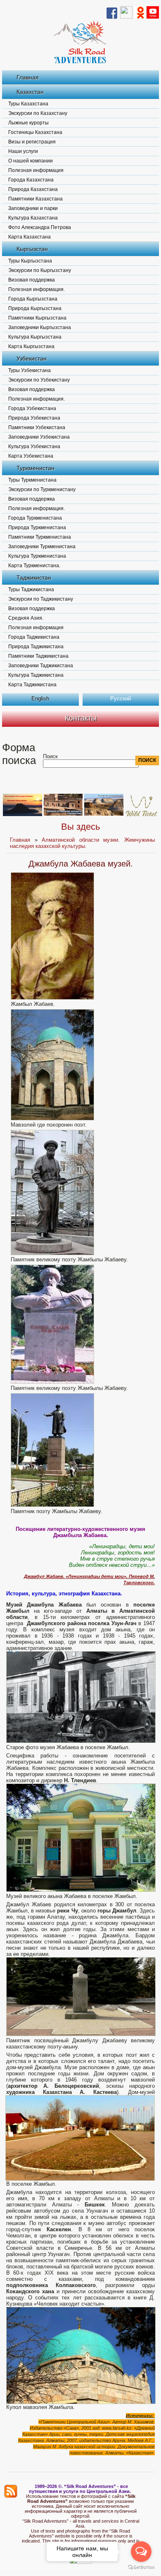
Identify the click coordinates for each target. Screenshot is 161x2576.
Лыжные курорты (28, 123)
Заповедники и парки (33, 208)
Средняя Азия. (26, 618)
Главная (28, 77)
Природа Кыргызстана (35, 308)
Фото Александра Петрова (40, 227)
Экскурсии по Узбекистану (39, 380)
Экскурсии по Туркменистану (42, 489)
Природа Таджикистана (36, 647)
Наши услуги (23, 151)
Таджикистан (34, 578)
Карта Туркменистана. (34, 566)
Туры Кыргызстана (30, 261)
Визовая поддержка (32, 280)
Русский (121, 698)
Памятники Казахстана (36, 199)
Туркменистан (36, 468)
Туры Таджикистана (31, 590)
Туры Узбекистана (30, 370)
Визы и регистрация (32, 142)
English (40, 698)
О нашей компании (31, 161)
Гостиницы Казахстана (35, 132)
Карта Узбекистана (31, 456)
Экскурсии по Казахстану (38, 113)
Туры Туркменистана (32, 480)
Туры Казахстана (28, 104)
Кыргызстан (32, 249)
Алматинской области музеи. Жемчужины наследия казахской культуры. (82, 843)
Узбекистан (32, 358)
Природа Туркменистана (37, 528)
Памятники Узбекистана (37, 427)
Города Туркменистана (35, 518)
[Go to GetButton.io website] (141, 2568)
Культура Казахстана (33, 218)
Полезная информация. (37, 289)
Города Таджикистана (34, 637)
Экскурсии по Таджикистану (41, 599)
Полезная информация (36, 170)
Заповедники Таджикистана (41, 666)
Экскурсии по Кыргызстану (40, 270)
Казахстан (30, 92)
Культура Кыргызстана (35, 337)
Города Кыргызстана (33, 299)
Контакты (81, 718)
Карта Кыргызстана (31, 346)
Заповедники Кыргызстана (40, 327)
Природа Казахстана (33, 189)
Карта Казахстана (30, 237)
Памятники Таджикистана (38, 656)
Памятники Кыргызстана (37, 318)
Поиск (50, 756)
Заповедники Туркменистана (42, 547)
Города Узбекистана (32, 408)
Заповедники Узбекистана (39, 437)
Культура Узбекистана (34, 446)
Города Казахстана (31, 180)
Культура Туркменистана (37, 556)
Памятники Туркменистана (40, 537)
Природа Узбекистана (34, 418)
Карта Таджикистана (32, 685)
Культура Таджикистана (36, 675)
